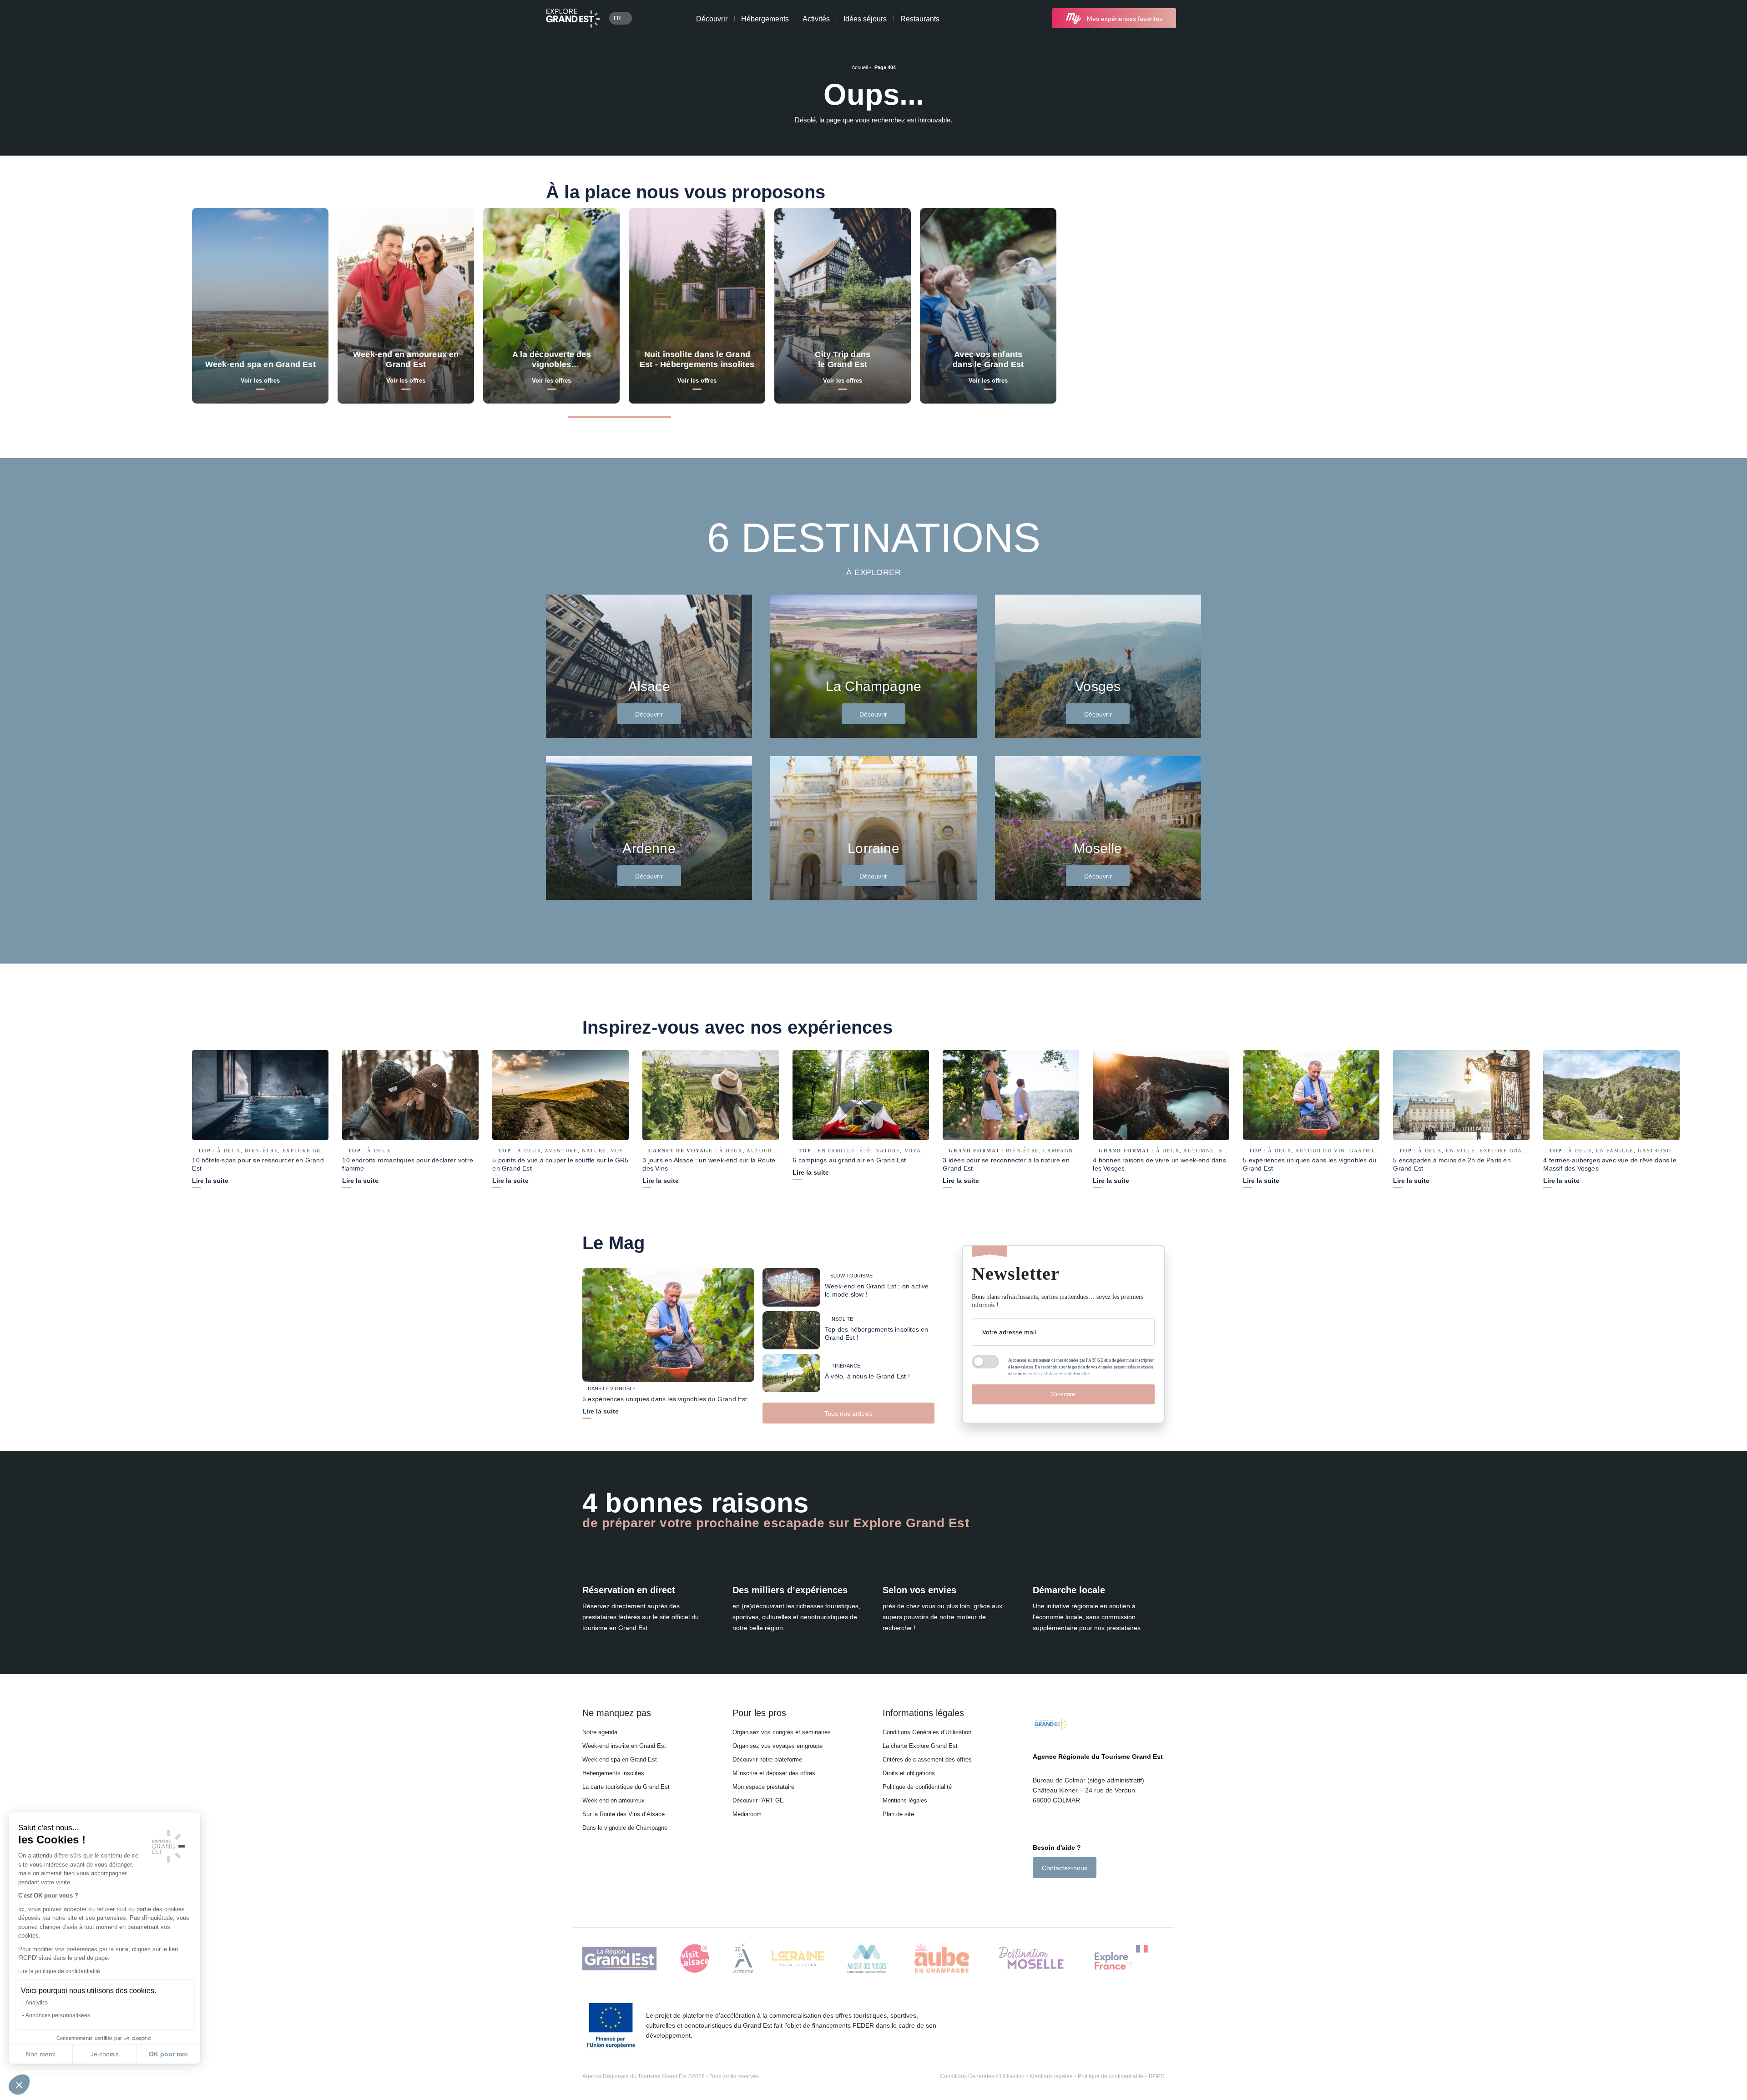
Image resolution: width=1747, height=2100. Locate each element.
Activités (816, 19)
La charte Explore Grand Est (920, 1746)
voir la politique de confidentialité (1059, 1374)
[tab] (619, 417)
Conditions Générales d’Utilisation (927, 1732)
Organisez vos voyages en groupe (778, 1746)
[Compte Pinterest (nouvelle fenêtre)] (1073, 1894)
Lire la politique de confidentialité (59, 1971)
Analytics (37, 2003)
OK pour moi (168, 2054)
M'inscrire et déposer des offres (774, 1773)
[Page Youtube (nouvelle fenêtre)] (1062, 1894)
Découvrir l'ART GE (758, 1800)
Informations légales (923, 1713)
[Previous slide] (1549, 416)
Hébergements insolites (613, 1773)
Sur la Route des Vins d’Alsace (624, 1814)
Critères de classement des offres (927, 1759)
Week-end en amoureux (613, 1800)
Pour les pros (759, 1713)
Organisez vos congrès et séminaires (782, 1732)
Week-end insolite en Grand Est (624, 1746)
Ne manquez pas (617, 1713)
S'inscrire (1063, 1394)
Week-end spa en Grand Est (620, 1759)
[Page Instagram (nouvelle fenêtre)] (1049, 1894)
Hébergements (765, 19)
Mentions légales (905, 1800)
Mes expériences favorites (1125, 19)
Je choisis (105, 2054)
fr (617, 18)
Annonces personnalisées (58, 2015)
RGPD (1157, 2076)
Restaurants (920, 19)
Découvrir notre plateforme (767, 1759)
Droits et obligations (909, 1773)
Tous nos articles (848, 1413)
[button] (19, 2085)
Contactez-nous (1065, 1868)
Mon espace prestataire (763, 1787)
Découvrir (712, 19)
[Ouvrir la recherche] (1193, 18)
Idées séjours (865, 19)
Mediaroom (747, 1814)
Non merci (41, 2054)
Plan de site (898, 1814)
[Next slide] (1601, 416)
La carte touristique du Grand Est (626, 1787)
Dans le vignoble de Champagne (625, 1828)
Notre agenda (600, 1732)
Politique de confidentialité (917, 1787)
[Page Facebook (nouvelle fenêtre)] (1038, 1894)
